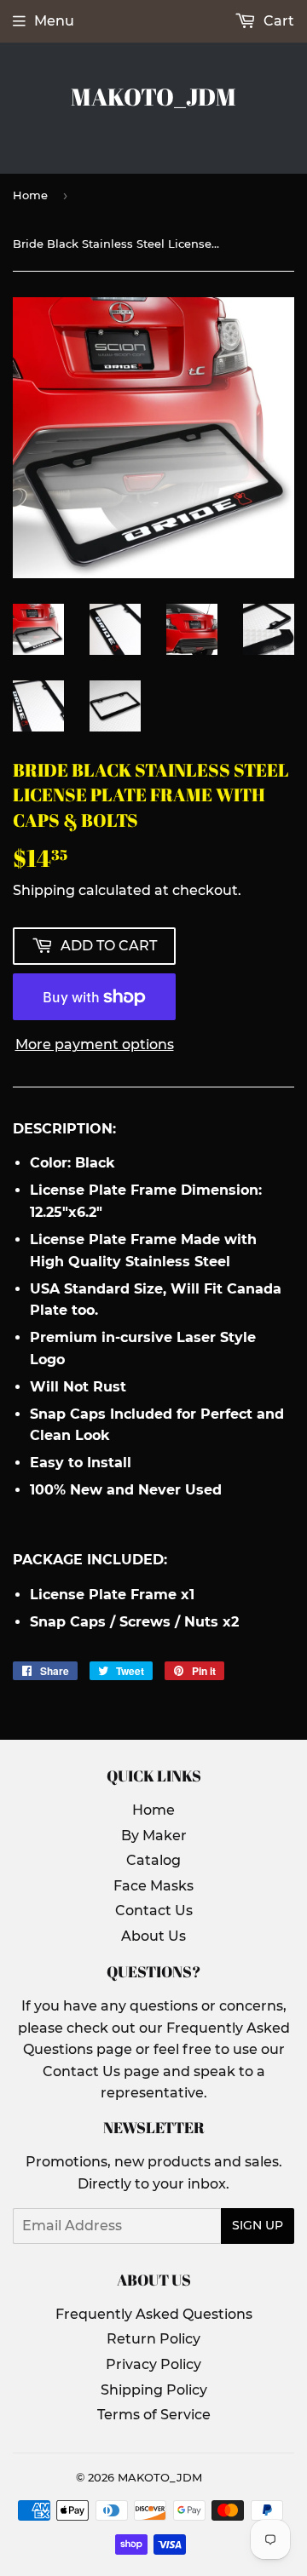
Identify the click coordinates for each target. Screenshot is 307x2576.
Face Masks (153, 1886)
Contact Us (154, 1910)
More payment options (95, 1044)
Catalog (153, 1860)
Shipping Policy (154, 2390)
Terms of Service (154, 2415)
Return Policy (153, 2339)
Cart (277, 21)
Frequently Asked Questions (154, 2314)
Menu (54, 21)
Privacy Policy (153, 2364)
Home (30, 195)
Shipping (44, 890)
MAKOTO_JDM (153, 97)
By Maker (154, 1836)
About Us (153, 1936)
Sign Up (258, 2225)
